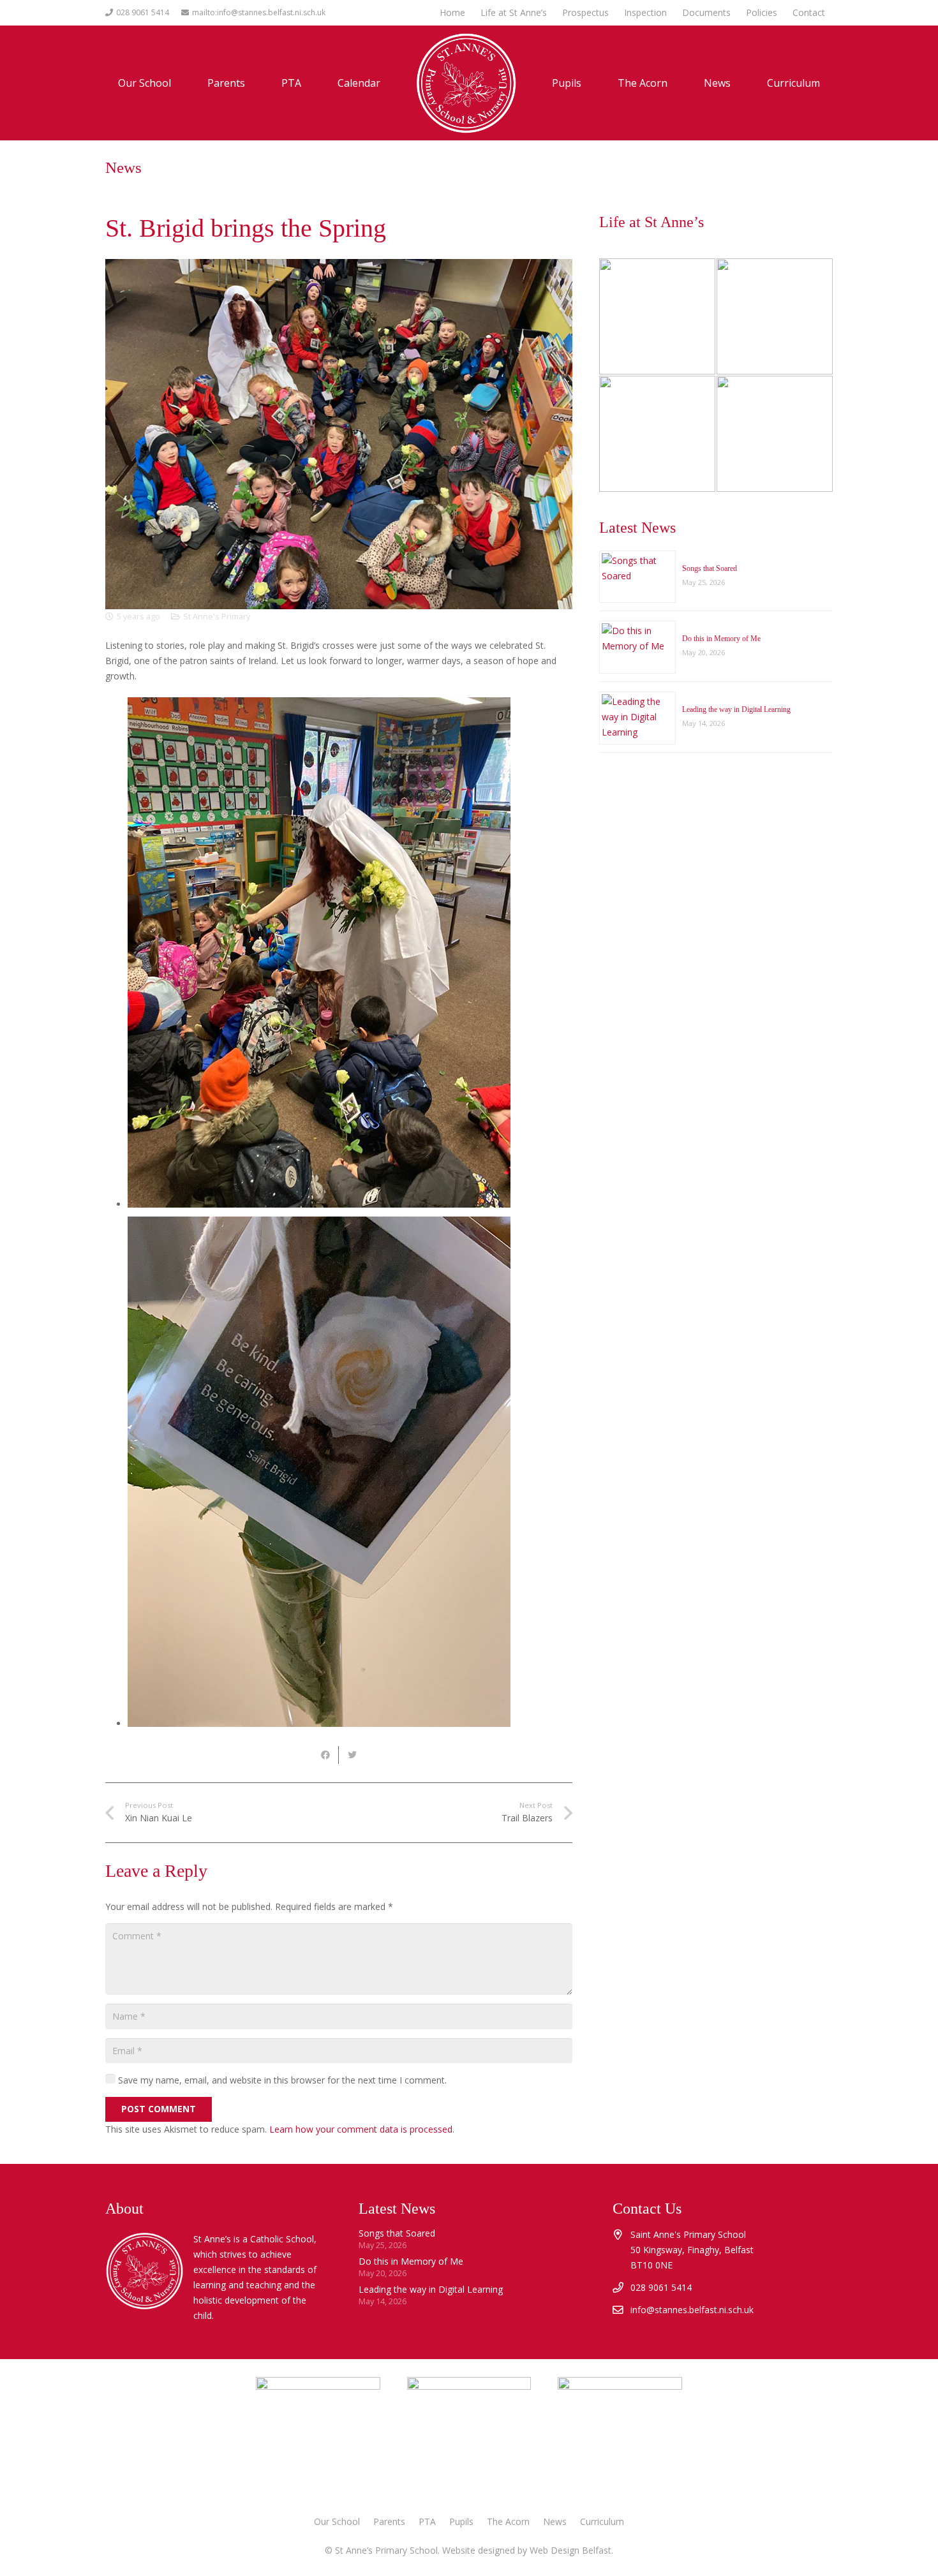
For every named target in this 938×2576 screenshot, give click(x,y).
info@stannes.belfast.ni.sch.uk (692, 2310)
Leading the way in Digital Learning (736, 709)
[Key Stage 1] (775, 316)
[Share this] (325, 1755)
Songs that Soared (710, 568)
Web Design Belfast (570, 2550)
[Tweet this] (352, 1755)
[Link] (620, 2439)
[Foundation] (775, 434)
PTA (427, 2521)
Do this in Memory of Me (721, 639)
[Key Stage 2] (657, 434)
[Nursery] (657, 316)
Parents (389, 2521)
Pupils (461, 2521)
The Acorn (508, 2521)
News (555, 2521)
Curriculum (602, 2521)
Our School (337, 2521)
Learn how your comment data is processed (361, 2129)
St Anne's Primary (217, 617)
